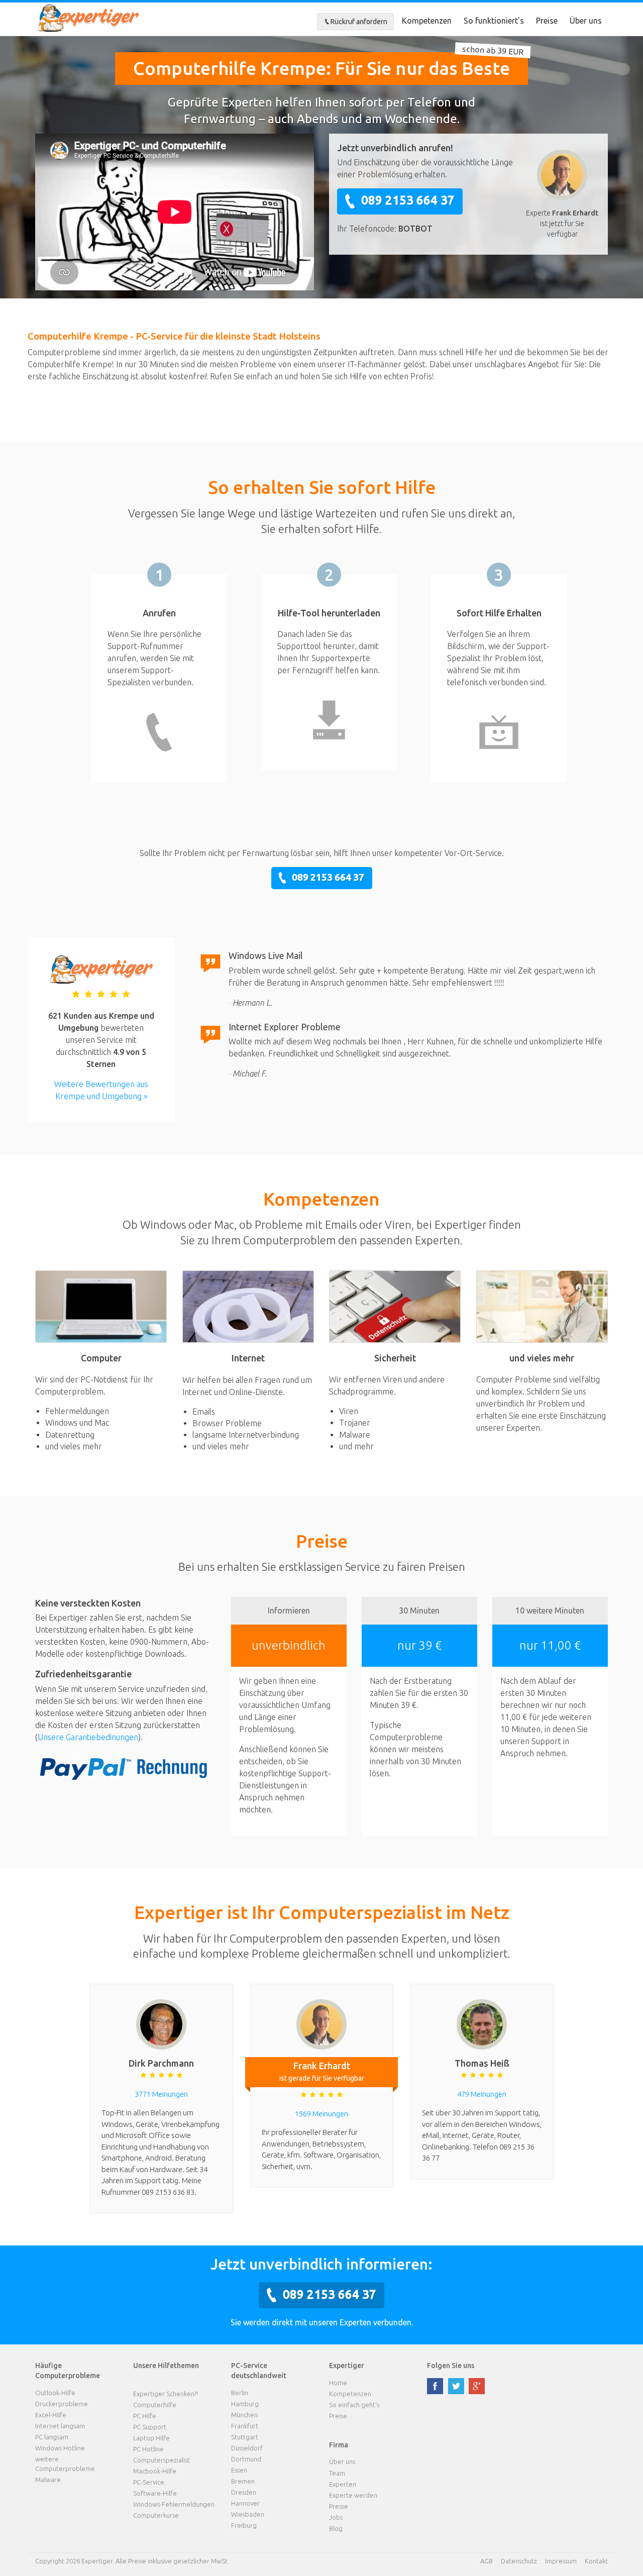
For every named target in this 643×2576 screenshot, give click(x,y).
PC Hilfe (145, 2416)
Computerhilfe (155, 2405)
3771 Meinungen (161, 2094)
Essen (239, 2470)
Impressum (561, 2561)
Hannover (245, 2503)
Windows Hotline (60, 2448)
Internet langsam (60, 2426)
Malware (48, 2480)
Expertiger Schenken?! (166, 2394)
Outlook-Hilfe (55, 2393)
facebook (435, 2386)
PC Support (150, 2427)
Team (337, 2473)
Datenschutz (519, 2561)
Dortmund (246, 2459)
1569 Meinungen (321, 2114)
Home (338, 2383)
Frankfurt (245, 2426)
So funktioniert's (494, 21)
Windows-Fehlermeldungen (174, 2504)
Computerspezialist (162, 2460)
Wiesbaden (248, 2514)
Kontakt (596, 2561)
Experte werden (353, 2495)
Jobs (336, 2517)
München (244, 2415)
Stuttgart (245, 2437)
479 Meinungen (482, 2094)
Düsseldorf (247, 2448)
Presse (339, 2506)
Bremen (243, 2481)
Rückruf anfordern (359, 22)
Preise (547, 21)
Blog (336, 2528)
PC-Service (149, 2482)
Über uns (586, 21)
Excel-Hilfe (51, 2415)
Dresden (244, 2492)
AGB (487, 2561)
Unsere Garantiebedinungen (88, 1737)
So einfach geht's (354, 2405)
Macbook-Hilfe (155, 2471)
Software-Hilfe (155, 2493)
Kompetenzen (427, 21)
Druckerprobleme (62, 2404)
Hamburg (245, 2404)
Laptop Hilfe (151, 2438)
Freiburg (244, 2525)
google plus (477, 2386)
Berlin (240, 2393)
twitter (456, 2386)
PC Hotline (148, 2449)
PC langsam (52, 2437)
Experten (343, 2484)
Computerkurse (156, 2515)
